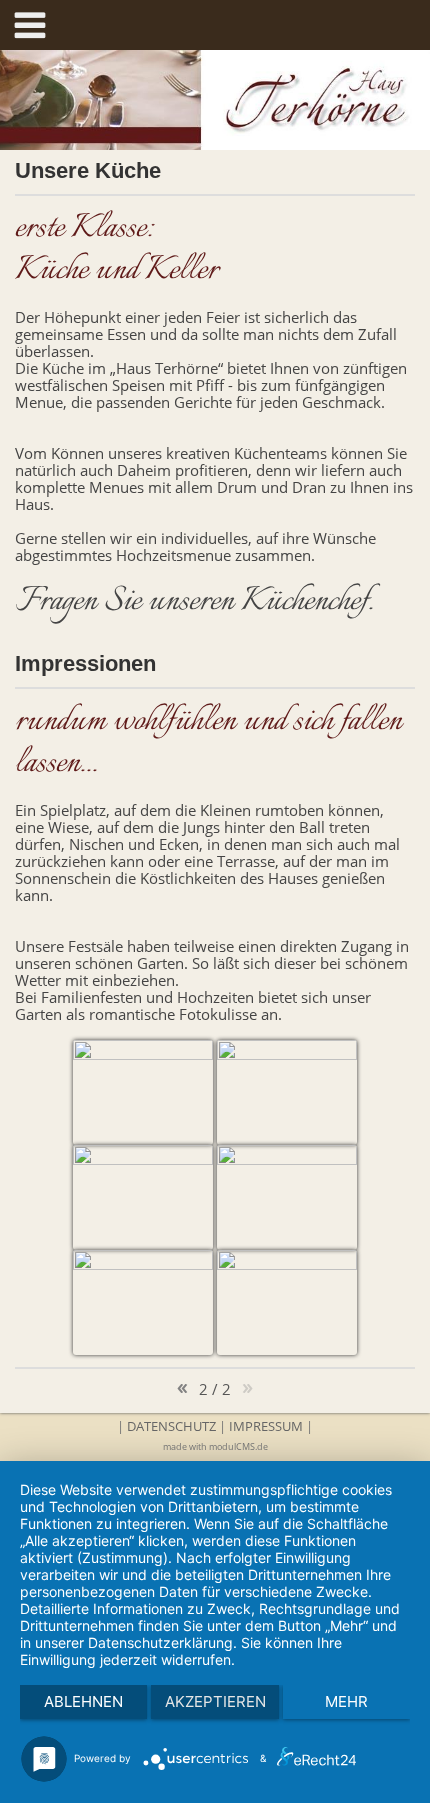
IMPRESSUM (266, 1426)
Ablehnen (83, 1701)
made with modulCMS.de (215, 1446)
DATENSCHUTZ (171, 1426)
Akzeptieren (215, 1701)
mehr (346, 1701)
